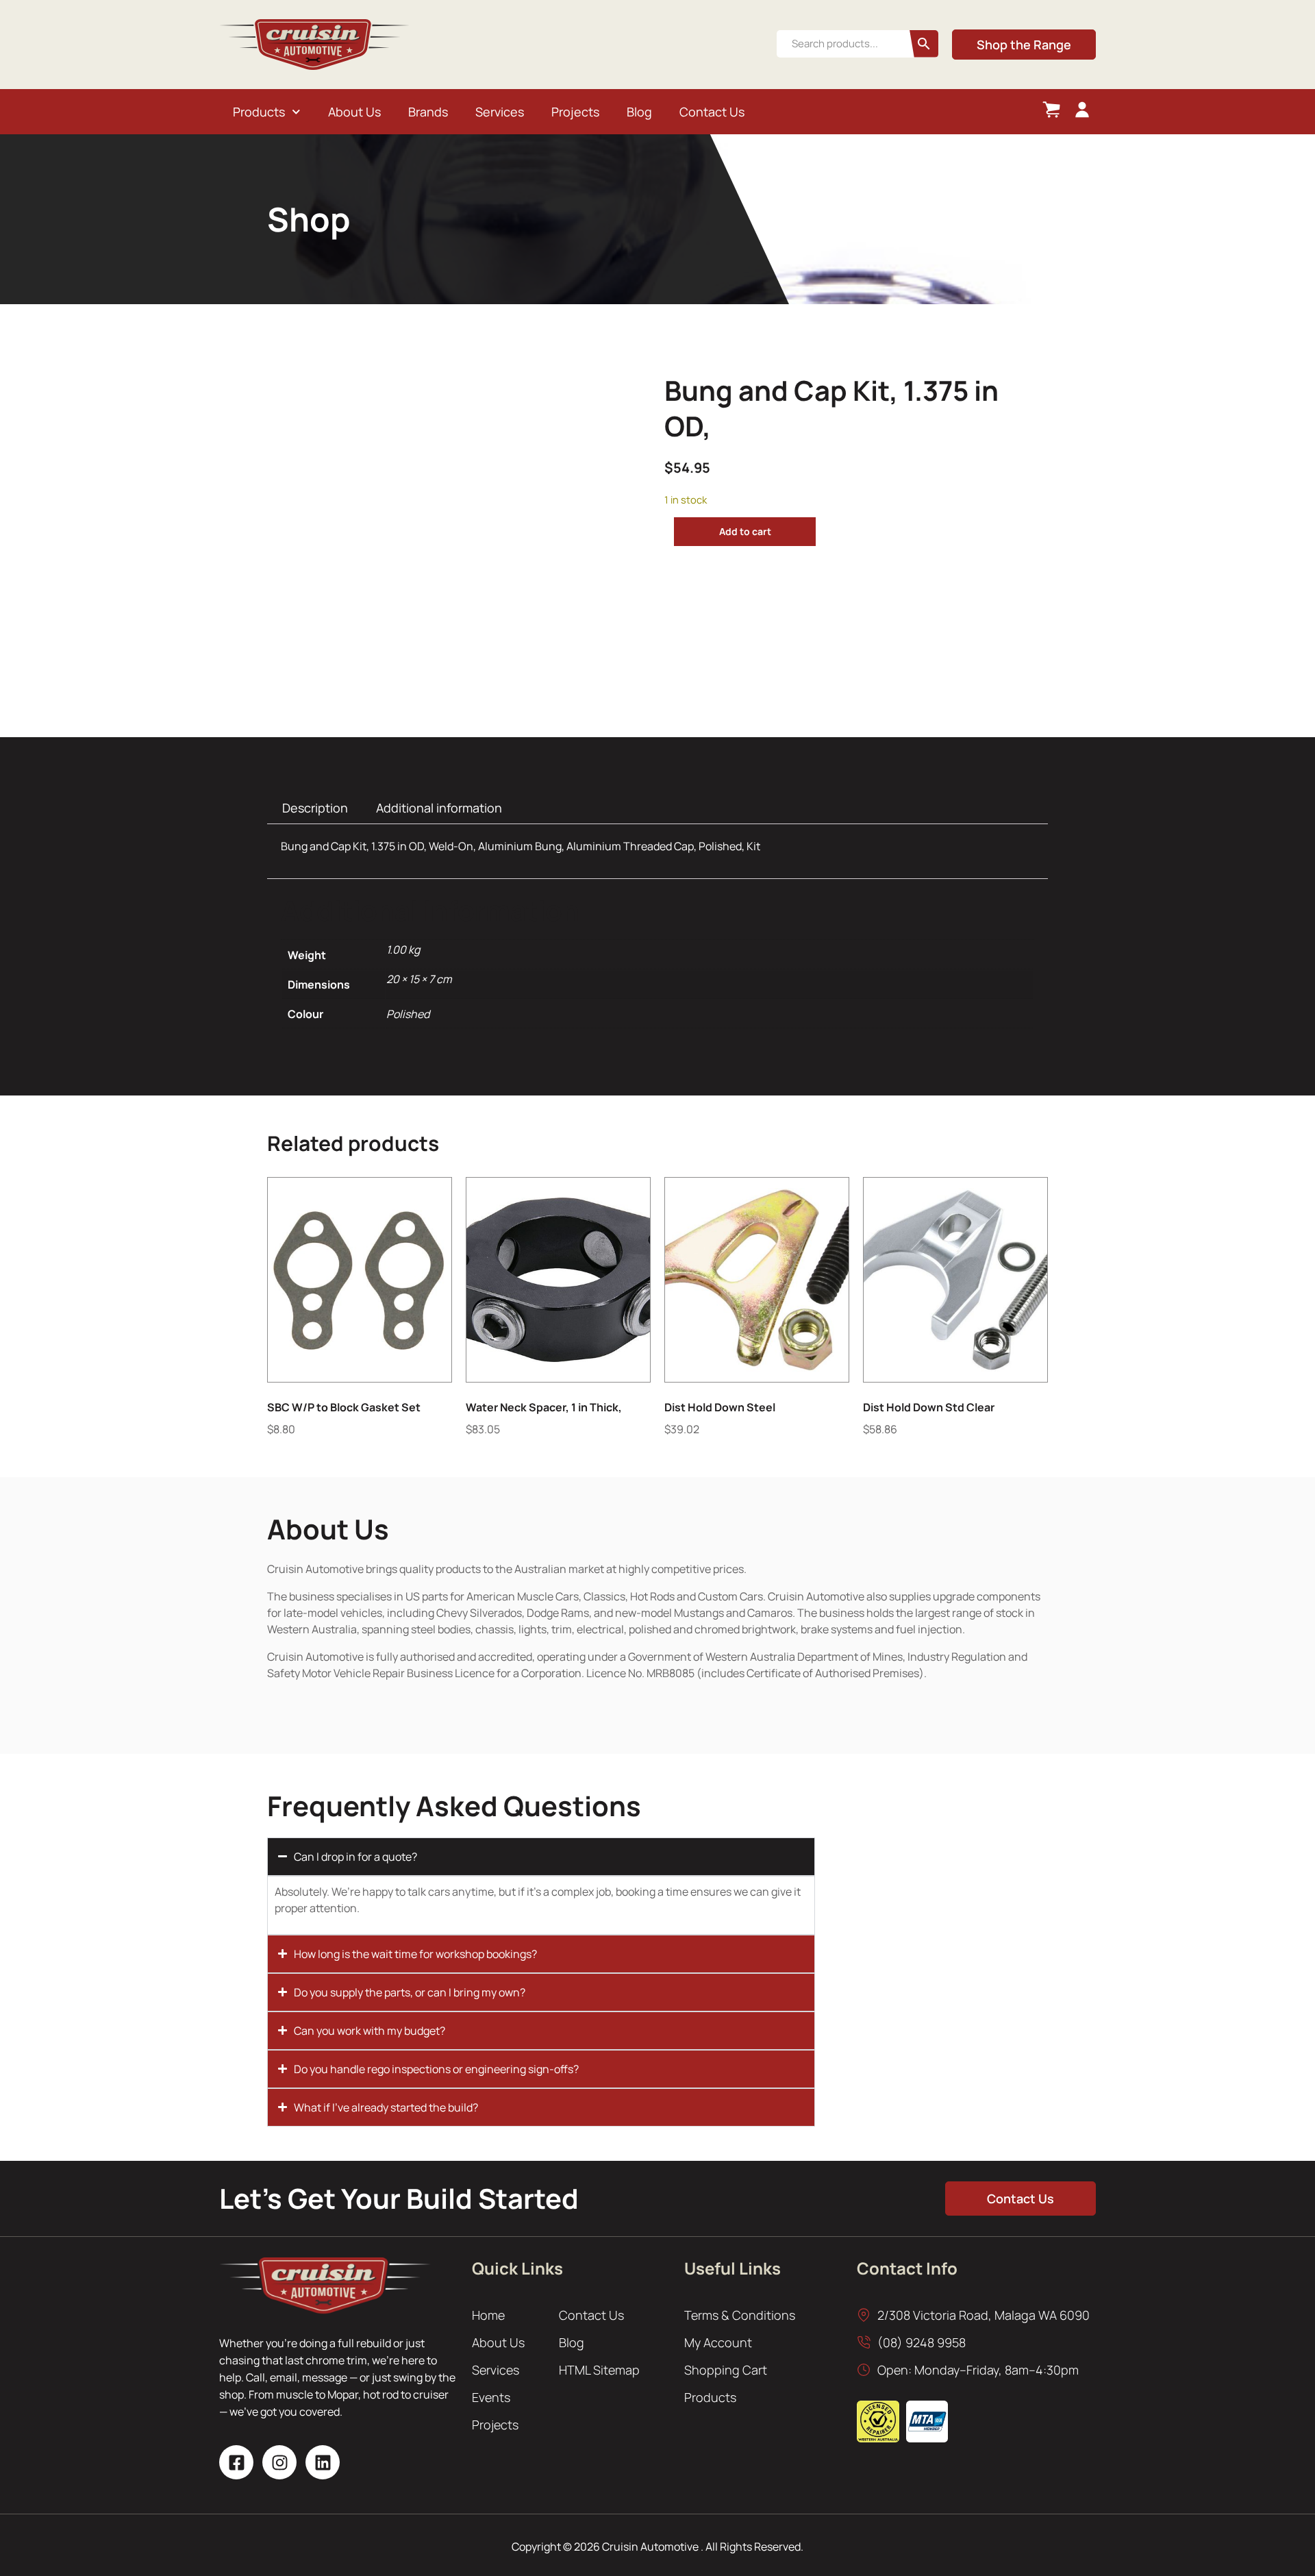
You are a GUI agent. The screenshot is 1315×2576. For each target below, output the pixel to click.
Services (500, 112)
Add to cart (745, 531)
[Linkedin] (323, 2462)
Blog (639, 112)
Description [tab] (315, 808)
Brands (428, 112)
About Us (354, 112)
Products (259, 112)
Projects (575, 112)
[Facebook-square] (236, 2462)
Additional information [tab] (439, 808)
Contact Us (712, 112)
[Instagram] (279, 2462)
